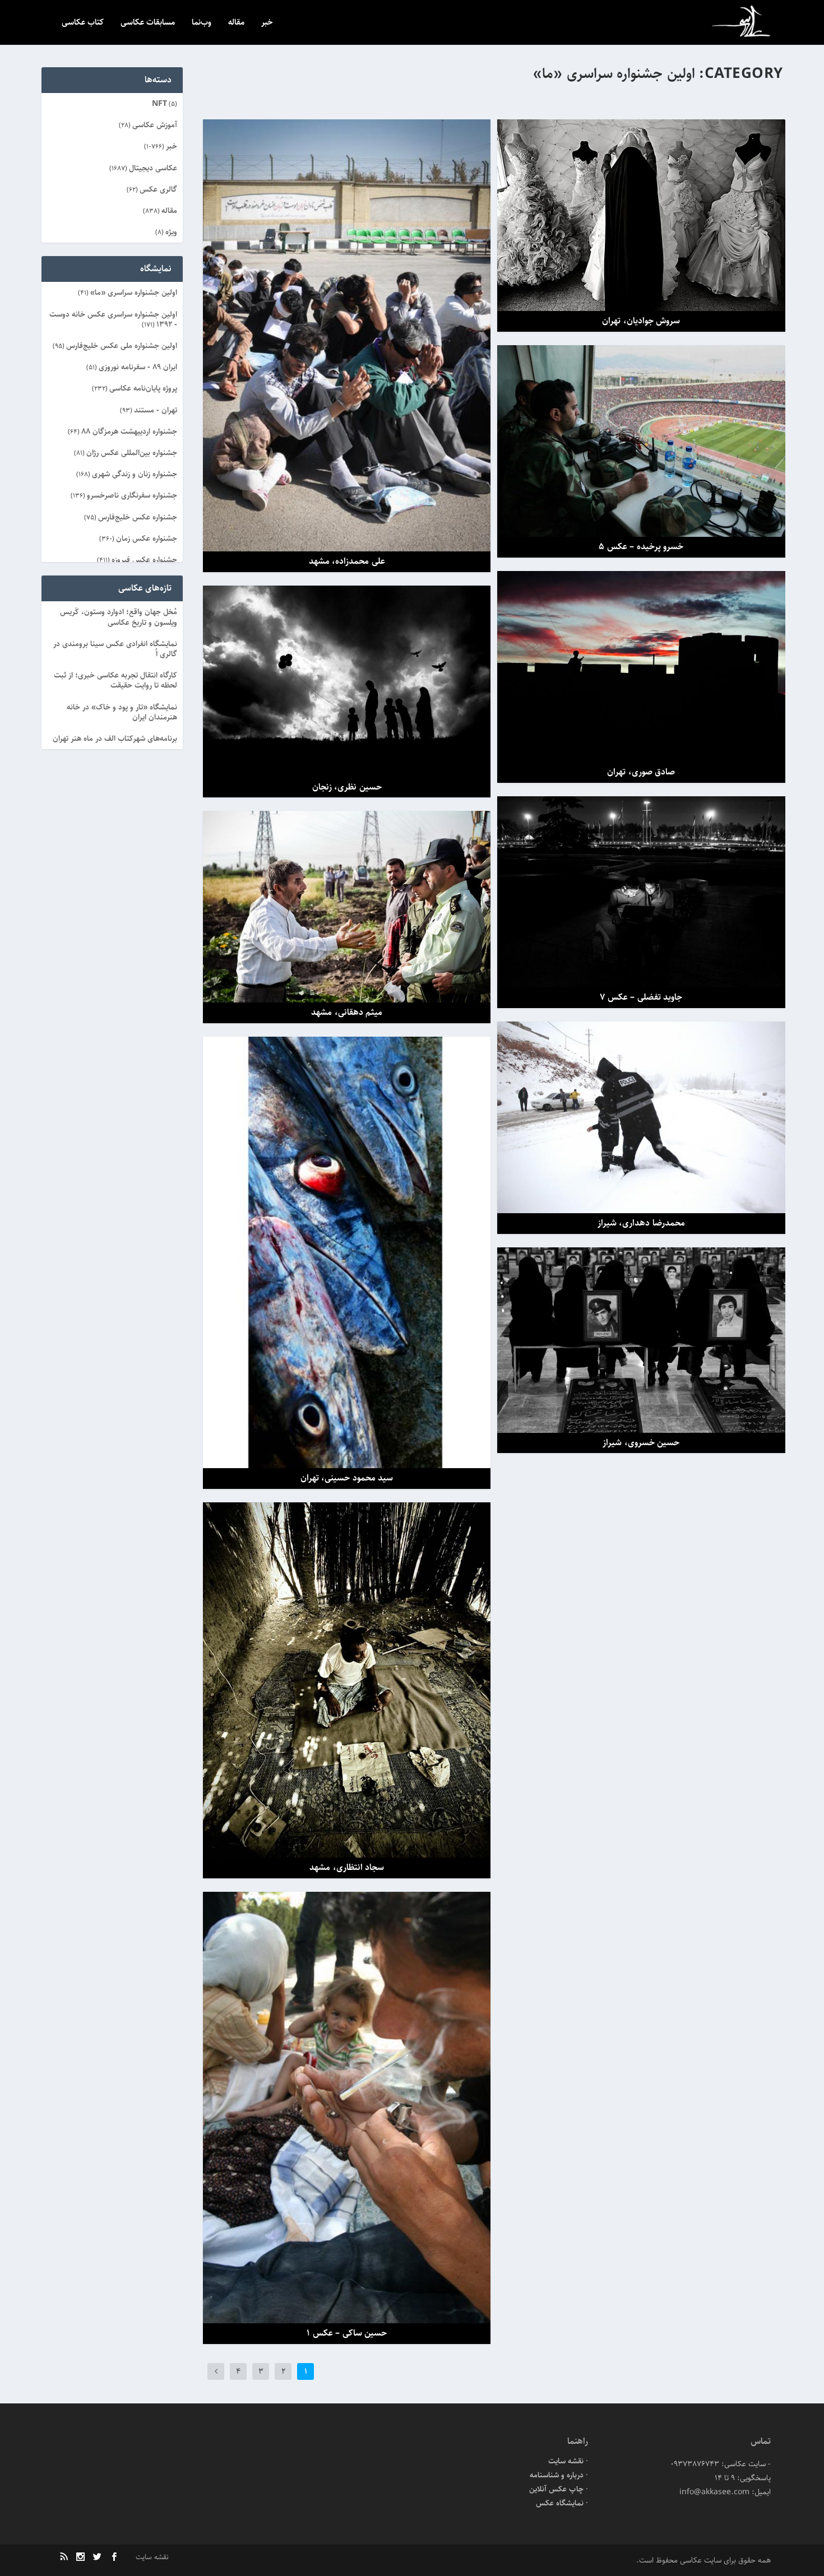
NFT (159, 104)
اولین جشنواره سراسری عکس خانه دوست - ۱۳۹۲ (113, 319)
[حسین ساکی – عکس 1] (347, 2108)
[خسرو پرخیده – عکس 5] (641, 441)
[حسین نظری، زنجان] (347, 681)
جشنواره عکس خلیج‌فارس (138, 517)
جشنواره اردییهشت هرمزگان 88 (129, 431)
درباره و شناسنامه (557, 2475)
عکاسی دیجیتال (153, 168)
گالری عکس (158, 189)
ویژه (171, 232)
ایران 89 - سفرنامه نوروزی (138, 367)
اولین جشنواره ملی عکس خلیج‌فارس (122, 346)
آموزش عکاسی (155, 125)
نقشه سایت (566, 2461)
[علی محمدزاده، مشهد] (347, 336)
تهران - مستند (156, 410)
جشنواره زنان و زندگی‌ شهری (135, 474)
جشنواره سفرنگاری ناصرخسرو (132, 495)
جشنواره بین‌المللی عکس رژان (132, 453)
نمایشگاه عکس (560, 2503)
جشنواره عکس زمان (147, 539)
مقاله (236, 23)
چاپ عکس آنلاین (556, 2489)
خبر (267, 23)
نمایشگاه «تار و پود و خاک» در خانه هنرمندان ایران (122, 712)
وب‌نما (202, 23)
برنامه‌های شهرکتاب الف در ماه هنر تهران (115, 739)
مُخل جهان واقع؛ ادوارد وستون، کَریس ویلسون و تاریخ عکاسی (119, 617)
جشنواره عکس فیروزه (144, 560)
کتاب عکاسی (83, 23)
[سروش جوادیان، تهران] (641, 215)
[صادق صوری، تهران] (641, 667)
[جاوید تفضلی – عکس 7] (641, 892)
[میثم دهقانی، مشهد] (347, 907)
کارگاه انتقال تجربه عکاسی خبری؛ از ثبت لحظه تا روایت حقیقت (115, 680)
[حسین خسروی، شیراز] (641, 1340)
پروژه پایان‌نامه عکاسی (143, 388)
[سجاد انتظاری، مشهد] (347, 1680)
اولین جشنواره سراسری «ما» (134, 293)
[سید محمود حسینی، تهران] (347, 1252)
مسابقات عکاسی (148, 23)
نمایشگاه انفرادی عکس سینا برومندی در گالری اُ (115, 649)
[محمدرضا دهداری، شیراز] (641, 1117)
